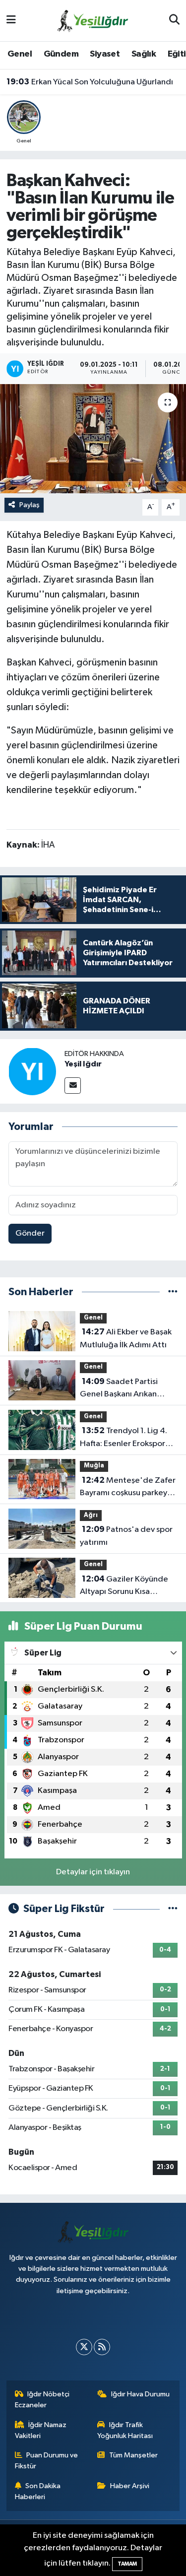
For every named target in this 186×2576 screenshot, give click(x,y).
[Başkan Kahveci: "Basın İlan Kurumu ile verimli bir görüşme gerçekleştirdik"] (93, 439)
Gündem (61, 54)
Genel (20, 54)
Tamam (127, 2564)
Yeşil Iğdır (83, 1064)
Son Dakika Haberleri (38, 2491)
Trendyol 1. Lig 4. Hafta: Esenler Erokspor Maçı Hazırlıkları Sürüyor (124, 1438)
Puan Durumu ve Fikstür (47, 2461)
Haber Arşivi (130, 2486)
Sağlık (144, 54)
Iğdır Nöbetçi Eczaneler (42, 2400)
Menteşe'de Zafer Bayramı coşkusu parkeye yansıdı (128, 1488)
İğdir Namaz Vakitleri (41, 2430)
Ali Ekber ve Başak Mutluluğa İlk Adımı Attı (126, 1338)
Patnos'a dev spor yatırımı (126, 1536)
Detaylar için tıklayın (93, 1872)
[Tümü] (173, 1292)
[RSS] (102, 2347)
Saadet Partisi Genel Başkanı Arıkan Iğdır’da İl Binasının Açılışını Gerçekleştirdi (122, 1389)
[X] (84, 2347)
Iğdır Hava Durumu (140, 2394)
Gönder (30, 1233)
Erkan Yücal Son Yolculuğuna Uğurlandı (90, 82)
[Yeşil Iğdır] (32, 1071)
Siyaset (105, 54)
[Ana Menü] (11, 21)
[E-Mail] (73, 1086)
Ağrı (91, 1515)
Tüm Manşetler (133, 2455)
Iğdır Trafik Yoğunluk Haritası (125, 2430)
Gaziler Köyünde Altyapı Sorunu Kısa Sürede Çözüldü (124, 1586)
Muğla (94, 1466)
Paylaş (30, 505)
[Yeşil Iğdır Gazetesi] (93, 20)
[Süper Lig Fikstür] (173, 1909)
